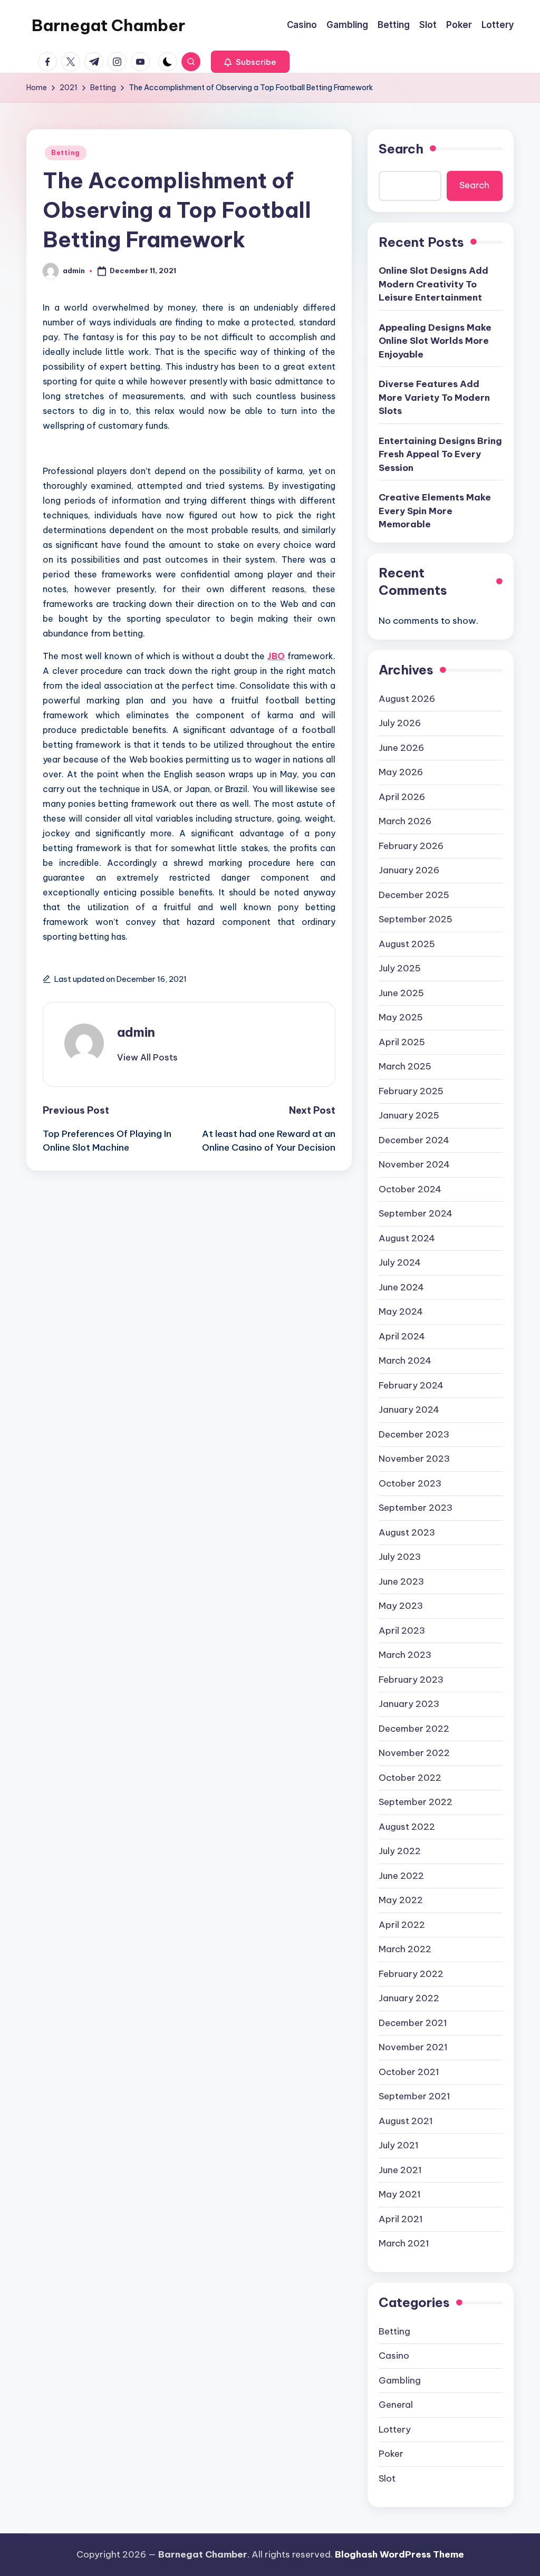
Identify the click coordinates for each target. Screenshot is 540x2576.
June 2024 (401, 1287)
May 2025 (401, 1017)
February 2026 (411, 846)
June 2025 (401, 993)
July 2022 (400, 1851)
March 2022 (405, 1949)
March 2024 (405, 1361)
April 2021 (401, 2219)
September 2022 (416, 1802)
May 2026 (401, 772)
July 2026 (400, 723)
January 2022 (409, 1998)
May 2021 (400, 2194)
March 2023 (405, 1655)
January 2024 (409, 1410)
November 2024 (414, 1164)
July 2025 (400, 968)
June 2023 (401, 1581)
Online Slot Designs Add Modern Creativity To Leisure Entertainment (433, 284)
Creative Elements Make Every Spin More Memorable (435, 511)
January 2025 (409, 1115)
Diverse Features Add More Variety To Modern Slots (434, 397)
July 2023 (400, 1557)
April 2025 (402, 1042)
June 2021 (400, 2170)
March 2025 (405, 1066)
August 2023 (407, 1532)
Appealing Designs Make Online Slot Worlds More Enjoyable (435, 341)
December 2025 (414, 895)
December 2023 (414, 1434)
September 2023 (416, 1508)
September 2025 (416, 919)
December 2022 (414, 1729)
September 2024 (416, 1213)
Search (401, 149)
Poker (391, 2454)
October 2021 (409, 2072)
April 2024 (402, 1336)
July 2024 (400, 1262)
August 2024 (407, 1238)
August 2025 (407, 944)
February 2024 (411, 1385)
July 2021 (399, 2145)
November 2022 (414, 1753)
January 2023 (409, 1704)
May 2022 (401, 1900)
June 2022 (401, 1876)
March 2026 (405, 821)
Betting (66, 153)
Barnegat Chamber (108, 25)
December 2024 (414, 1140)
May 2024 (401, 1311)
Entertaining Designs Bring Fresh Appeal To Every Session (440, 454)
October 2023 (410, 1483)
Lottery (395, 2429)
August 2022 (407, 1827)
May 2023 (401, 1606)
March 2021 (404, 2243)
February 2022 (411, 1974)
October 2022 (410, 1778)
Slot (387, 2478)
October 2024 (410, 1189)
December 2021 (413, 2023)
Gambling (400, 2380)
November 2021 (413, 2047)
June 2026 (401, 748)
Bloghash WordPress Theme (399, 2554)
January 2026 (409, 870)
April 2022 (402, 1925)
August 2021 (406, 2121)
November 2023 (414, 1459)
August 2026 (407, 699)
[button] (250, 62)
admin (136, 1032)
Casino (394, 2356)
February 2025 (411, 1091)
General (396, 2405)
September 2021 (414, 2096)
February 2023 (411, 1680)
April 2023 (402, 1630)
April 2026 (402, 797)
